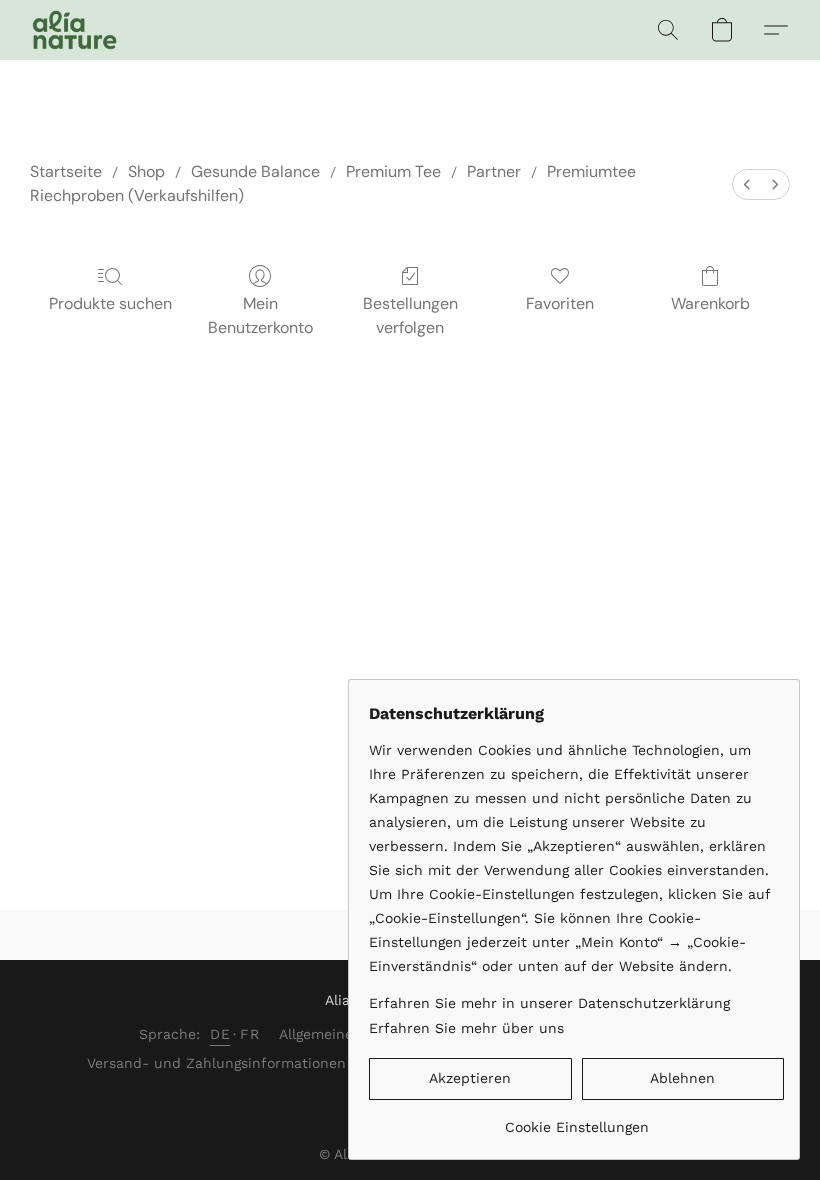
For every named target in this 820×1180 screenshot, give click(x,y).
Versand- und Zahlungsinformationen (216, 1063)
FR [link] (249, 1034)
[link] (576, 1119)
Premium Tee (393, 171)
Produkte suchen (110, 303)
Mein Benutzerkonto (260, 315)
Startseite (66, 171)
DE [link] (220, 1034)
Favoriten (560, 303)
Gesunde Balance (255, 171)
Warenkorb (710, 303)
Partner (494, 171)
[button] (74, 30)
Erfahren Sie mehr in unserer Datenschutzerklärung (549, 1003)
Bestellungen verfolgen (410, 315)
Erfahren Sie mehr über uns (466, 1028)
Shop (146, 171)
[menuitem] (747, 184)
